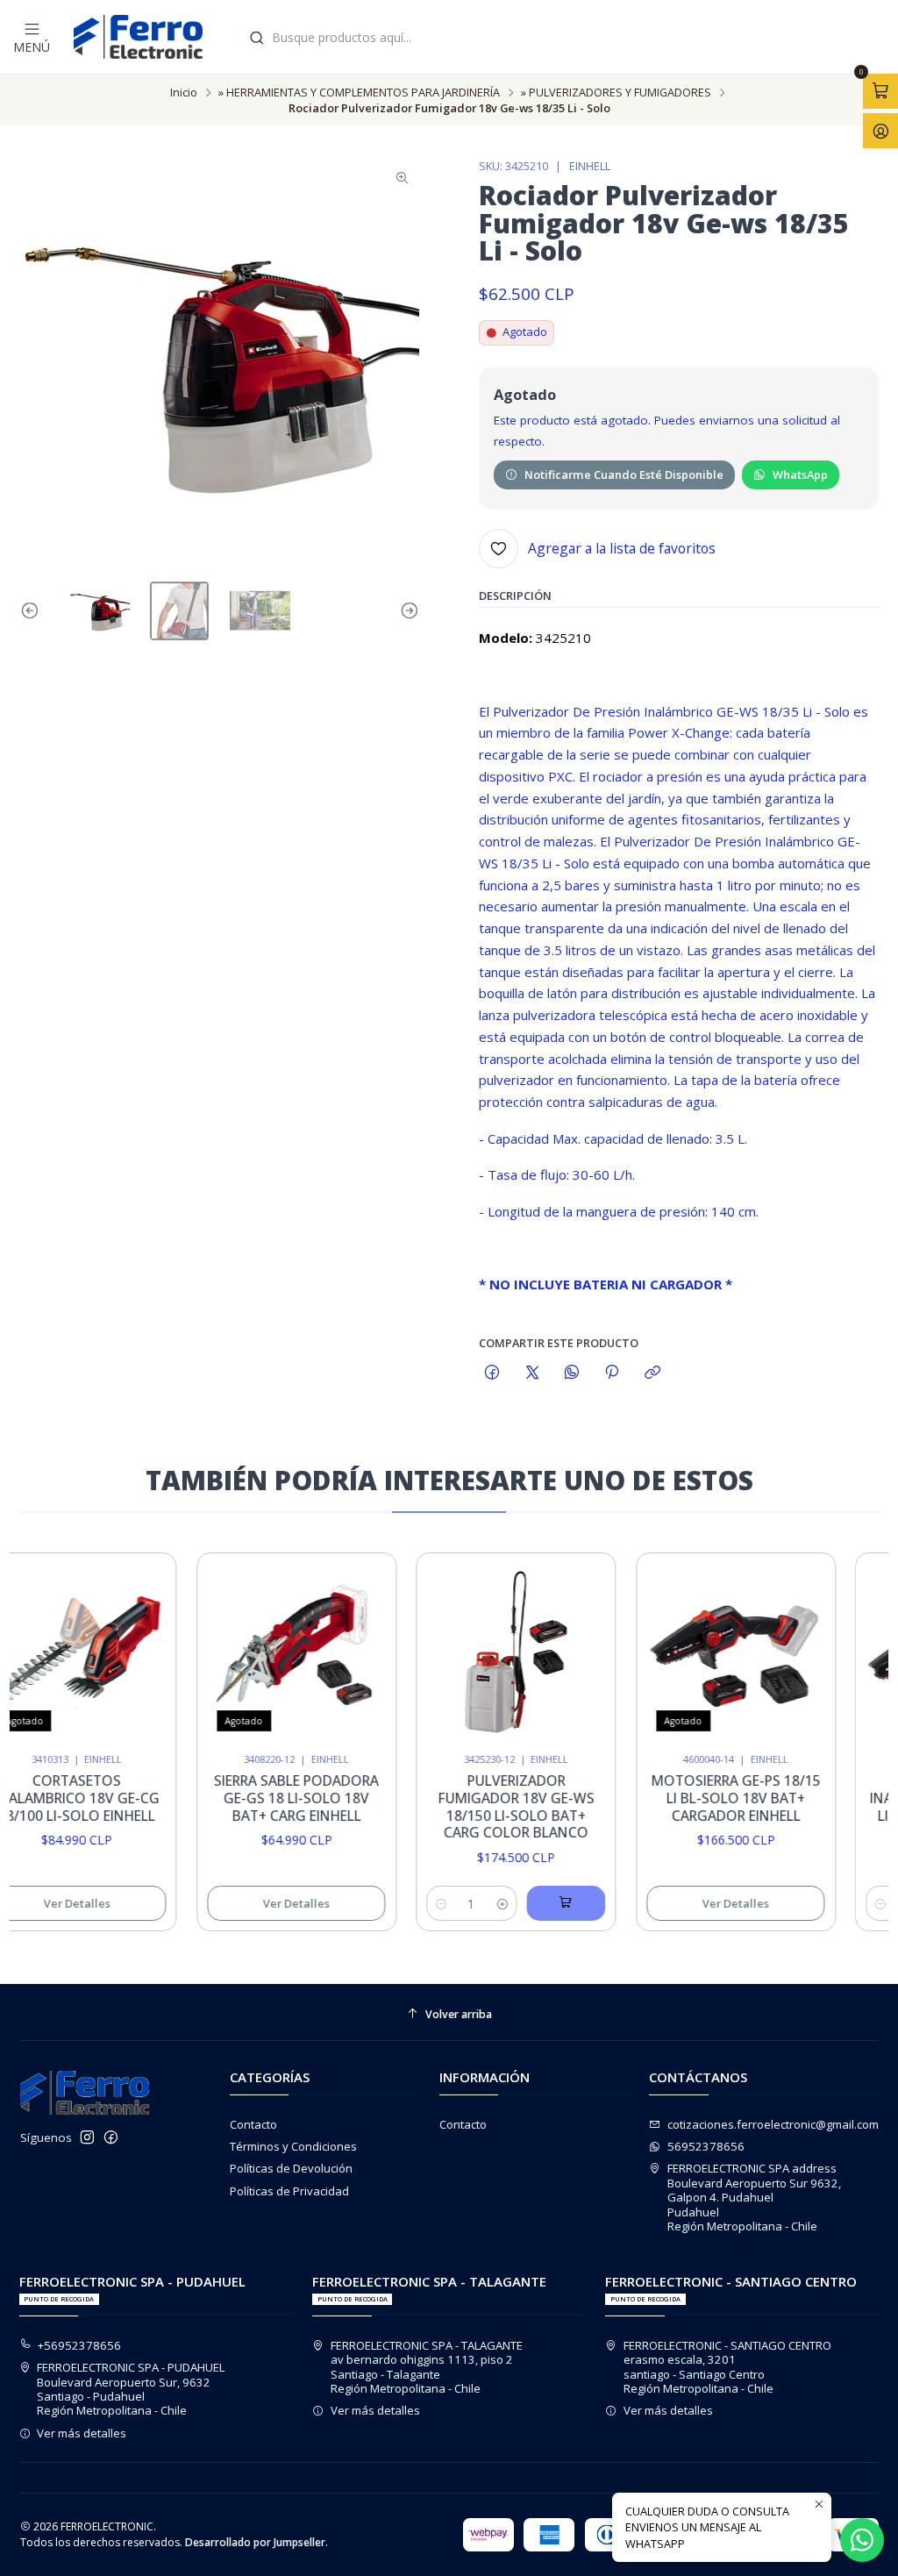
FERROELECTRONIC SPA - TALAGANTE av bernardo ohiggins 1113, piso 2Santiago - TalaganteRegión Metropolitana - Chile (427, 2367)
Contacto (253, 2124)
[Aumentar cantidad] (483, 1903)
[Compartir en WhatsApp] (571, 1373)
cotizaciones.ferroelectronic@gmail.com (773, 2124)
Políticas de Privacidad (289, 2191)
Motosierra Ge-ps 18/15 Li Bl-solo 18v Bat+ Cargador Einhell (716, 1798)
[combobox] (565, 37)
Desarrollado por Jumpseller (255, 2542)
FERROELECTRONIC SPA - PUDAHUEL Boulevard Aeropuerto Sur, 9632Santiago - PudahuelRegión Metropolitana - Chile (131, 2389)
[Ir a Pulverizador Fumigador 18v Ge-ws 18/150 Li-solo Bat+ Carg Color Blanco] (496, 1652)
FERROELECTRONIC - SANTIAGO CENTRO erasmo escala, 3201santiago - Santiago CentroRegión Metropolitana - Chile (727, 2367)
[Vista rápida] (127, 1647)
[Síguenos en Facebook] (111, 2138)
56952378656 (706, 2146)
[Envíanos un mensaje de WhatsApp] (862, 2540)
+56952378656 (79, 2345)
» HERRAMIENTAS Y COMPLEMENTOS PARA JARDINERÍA (359, 93)
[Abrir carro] (880, 91)
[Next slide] (406, 611)
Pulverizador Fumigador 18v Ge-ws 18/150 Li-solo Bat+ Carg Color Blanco (496, 1807)
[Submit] (257, 37)
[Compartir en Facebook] (492, 1373)
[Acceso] (880, 131)
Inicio (184, 93)
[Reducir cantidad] (421, 1903)
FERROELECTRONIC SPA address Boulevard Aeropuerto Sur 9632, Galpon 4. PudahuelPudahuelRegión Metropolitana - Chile (754, 2197)
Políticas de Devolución (291, 2168)
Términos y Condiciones (293, 2146)
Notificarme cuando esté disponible (624, 475)
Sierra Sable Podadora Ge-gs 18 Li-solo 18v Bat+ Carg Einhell (277, 1798)
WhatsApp (800, 475)
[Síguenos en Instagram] (87, 2138)
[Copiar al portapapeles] (652, 1373)
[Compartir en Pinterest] (612, 1373)
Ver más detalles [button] (82, 2433)
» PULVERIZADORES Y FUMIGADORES (616, 93)
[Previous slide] (33, 611)
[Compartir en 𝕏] (532, 1373)
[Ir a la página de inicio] (138, 37)
